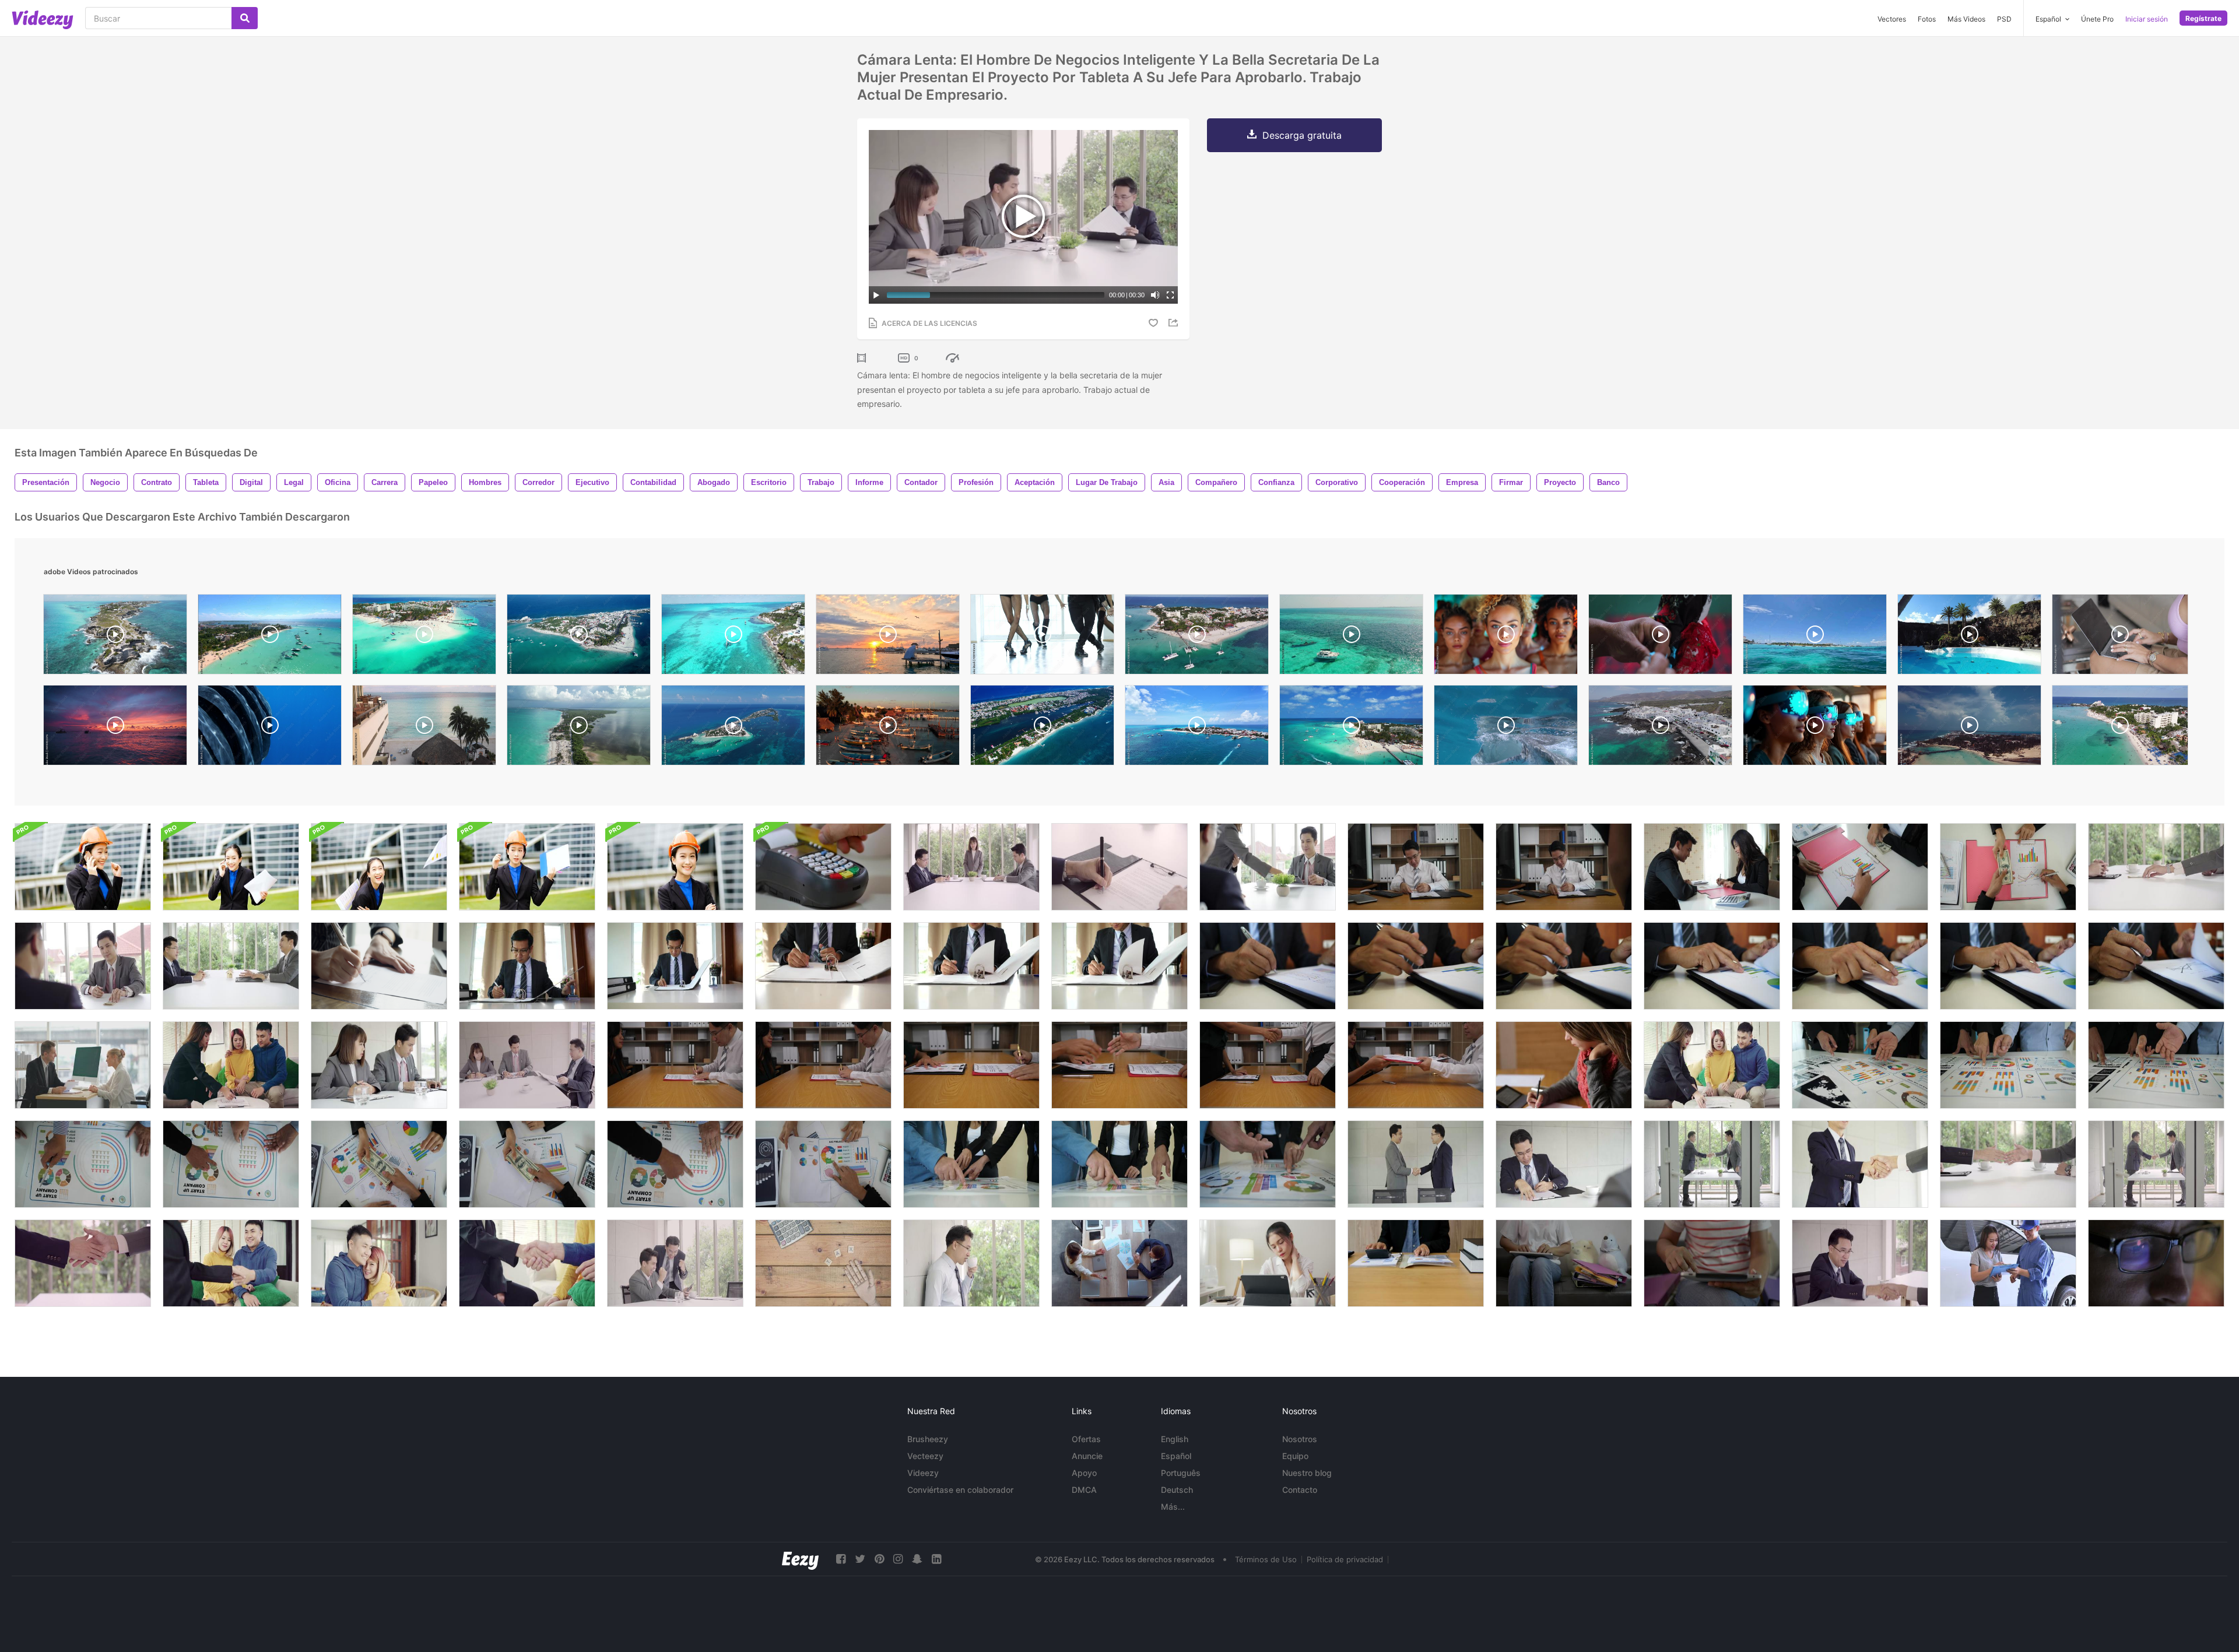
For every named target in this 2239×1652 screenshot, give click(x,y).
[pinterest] (879, 1559)
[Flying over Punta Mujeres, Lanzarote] (1660, 728)
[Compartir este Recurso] (1175, 323)
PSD (2004, 19)
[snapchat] (917, 1559)
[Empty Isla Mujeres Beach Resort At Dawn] (424, 728)
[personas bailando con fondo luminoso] (1042, 637)
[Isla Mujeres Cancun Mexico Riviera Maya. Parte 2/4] (1042, 728)
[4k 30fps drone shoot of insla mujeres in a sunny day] (1969, 728)
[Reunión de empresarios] (379, 1065)
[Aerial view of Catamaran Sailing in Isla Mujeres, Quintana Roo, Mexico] (1351, 637)
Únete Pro (2097, 19)
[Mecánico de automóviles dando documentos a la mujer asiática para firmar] (2008, 1263)
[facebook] (841, 1559)
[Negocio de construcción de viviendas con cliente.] (675, 1065)
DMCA (1084, 1490)
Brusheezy (928, 1439)
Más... (1173, 1507)
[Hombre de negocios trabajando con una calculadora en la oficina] (1416, 1263)
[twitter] (860, 1559)
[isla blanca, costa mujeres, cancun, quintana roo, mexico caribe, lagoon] (579, 728)
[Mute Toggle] (1155, 295)
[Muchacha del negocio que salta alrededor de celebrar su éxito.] (379, 867)
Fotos (1927, 19)
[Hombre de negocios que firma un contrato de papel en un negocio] (971, 1065)
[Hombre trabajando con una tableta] (2156, 1263)
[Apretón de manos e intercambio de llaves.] (527, 1263)
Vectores (1892, 19)
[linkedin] (936, 1559)
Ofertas (1086, 1439)
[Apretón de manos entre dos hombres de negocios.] (2156, 1164)
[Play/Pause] (876, 295)
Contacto (1300, 1490)
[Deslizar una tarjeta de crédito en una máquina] (823, 867)
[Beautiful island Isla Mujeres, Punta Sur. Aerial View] (733, 637)
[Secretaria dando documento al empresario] (1268, 867)
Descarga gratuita (1302, 135)
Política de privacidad (1345, 1559)
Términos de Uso (1266, 1559)
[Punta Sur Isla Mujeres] (115, 637)
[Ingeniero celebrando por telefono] (83, 867)
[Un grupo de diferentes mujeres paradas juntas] (1506, 637)
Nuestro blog (1307, 1473)
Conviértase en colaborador (960, 1490)
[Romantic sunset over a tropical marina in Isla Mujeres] (888, 637)
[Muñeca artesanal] (1660, 637)
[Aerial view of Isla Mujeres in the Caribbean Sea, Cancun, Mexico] (1197, 637)
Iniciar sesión (2147, 19)
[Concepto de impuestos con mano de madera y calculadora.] (823, 1263)
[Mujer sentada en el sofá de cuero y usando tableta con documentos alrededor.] (1564, 1263)
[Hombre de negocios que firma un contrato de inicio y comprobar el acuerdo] (2156, 867)
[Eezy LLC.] (800, 1559)
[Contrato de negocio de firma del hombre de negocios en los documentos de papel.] (527, 966)
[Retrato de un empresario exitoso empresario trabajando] (231, 867)
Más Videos (1966, 19)
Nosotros (1300, 1439)
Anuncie (1087, 1456)
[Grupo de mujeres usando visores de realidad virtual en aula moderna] (1815, 728)
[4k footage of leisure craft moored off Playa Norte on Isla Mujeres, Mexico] (1815, 637)
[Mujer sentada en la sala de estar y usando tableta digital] (1712, 1263)
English (1175, 1439)
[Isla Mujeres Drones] (733, 728)
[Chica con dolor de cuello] (1268, 1263)
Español (1176, 1456)
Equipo (1295, 1456)
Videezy (923, 1473)
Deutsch (1177, 1490)
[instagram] (898, 1559)
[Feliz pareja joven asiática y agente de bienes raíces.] (231, 1065)
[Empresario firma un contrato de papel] (1119, 1065)
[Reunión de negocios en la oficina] (1119, 1263)
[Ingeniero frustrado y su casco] (527, 867)
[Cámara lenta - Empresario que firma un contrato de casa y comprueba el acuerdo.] (231, 966)
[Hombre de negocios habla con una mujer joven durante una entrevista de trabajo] (83, 1065)
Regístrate (2203, 18)
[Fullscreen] (1170, 295)
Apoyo (1084, 1473)
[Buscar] (245, 18)
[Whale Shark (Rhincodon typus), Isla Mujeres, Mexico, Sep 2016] (1506, 728)
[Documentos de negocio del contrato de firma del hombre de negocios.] (1416, 966)
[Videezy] (43, 20)
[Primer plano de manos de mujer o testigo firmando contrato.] (379, 966)
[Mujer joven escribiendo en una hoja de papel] (1564, 1065)
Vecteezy (925, 1456)
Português (1181, 1473)
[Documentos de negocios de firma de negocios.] (1268, 966)
